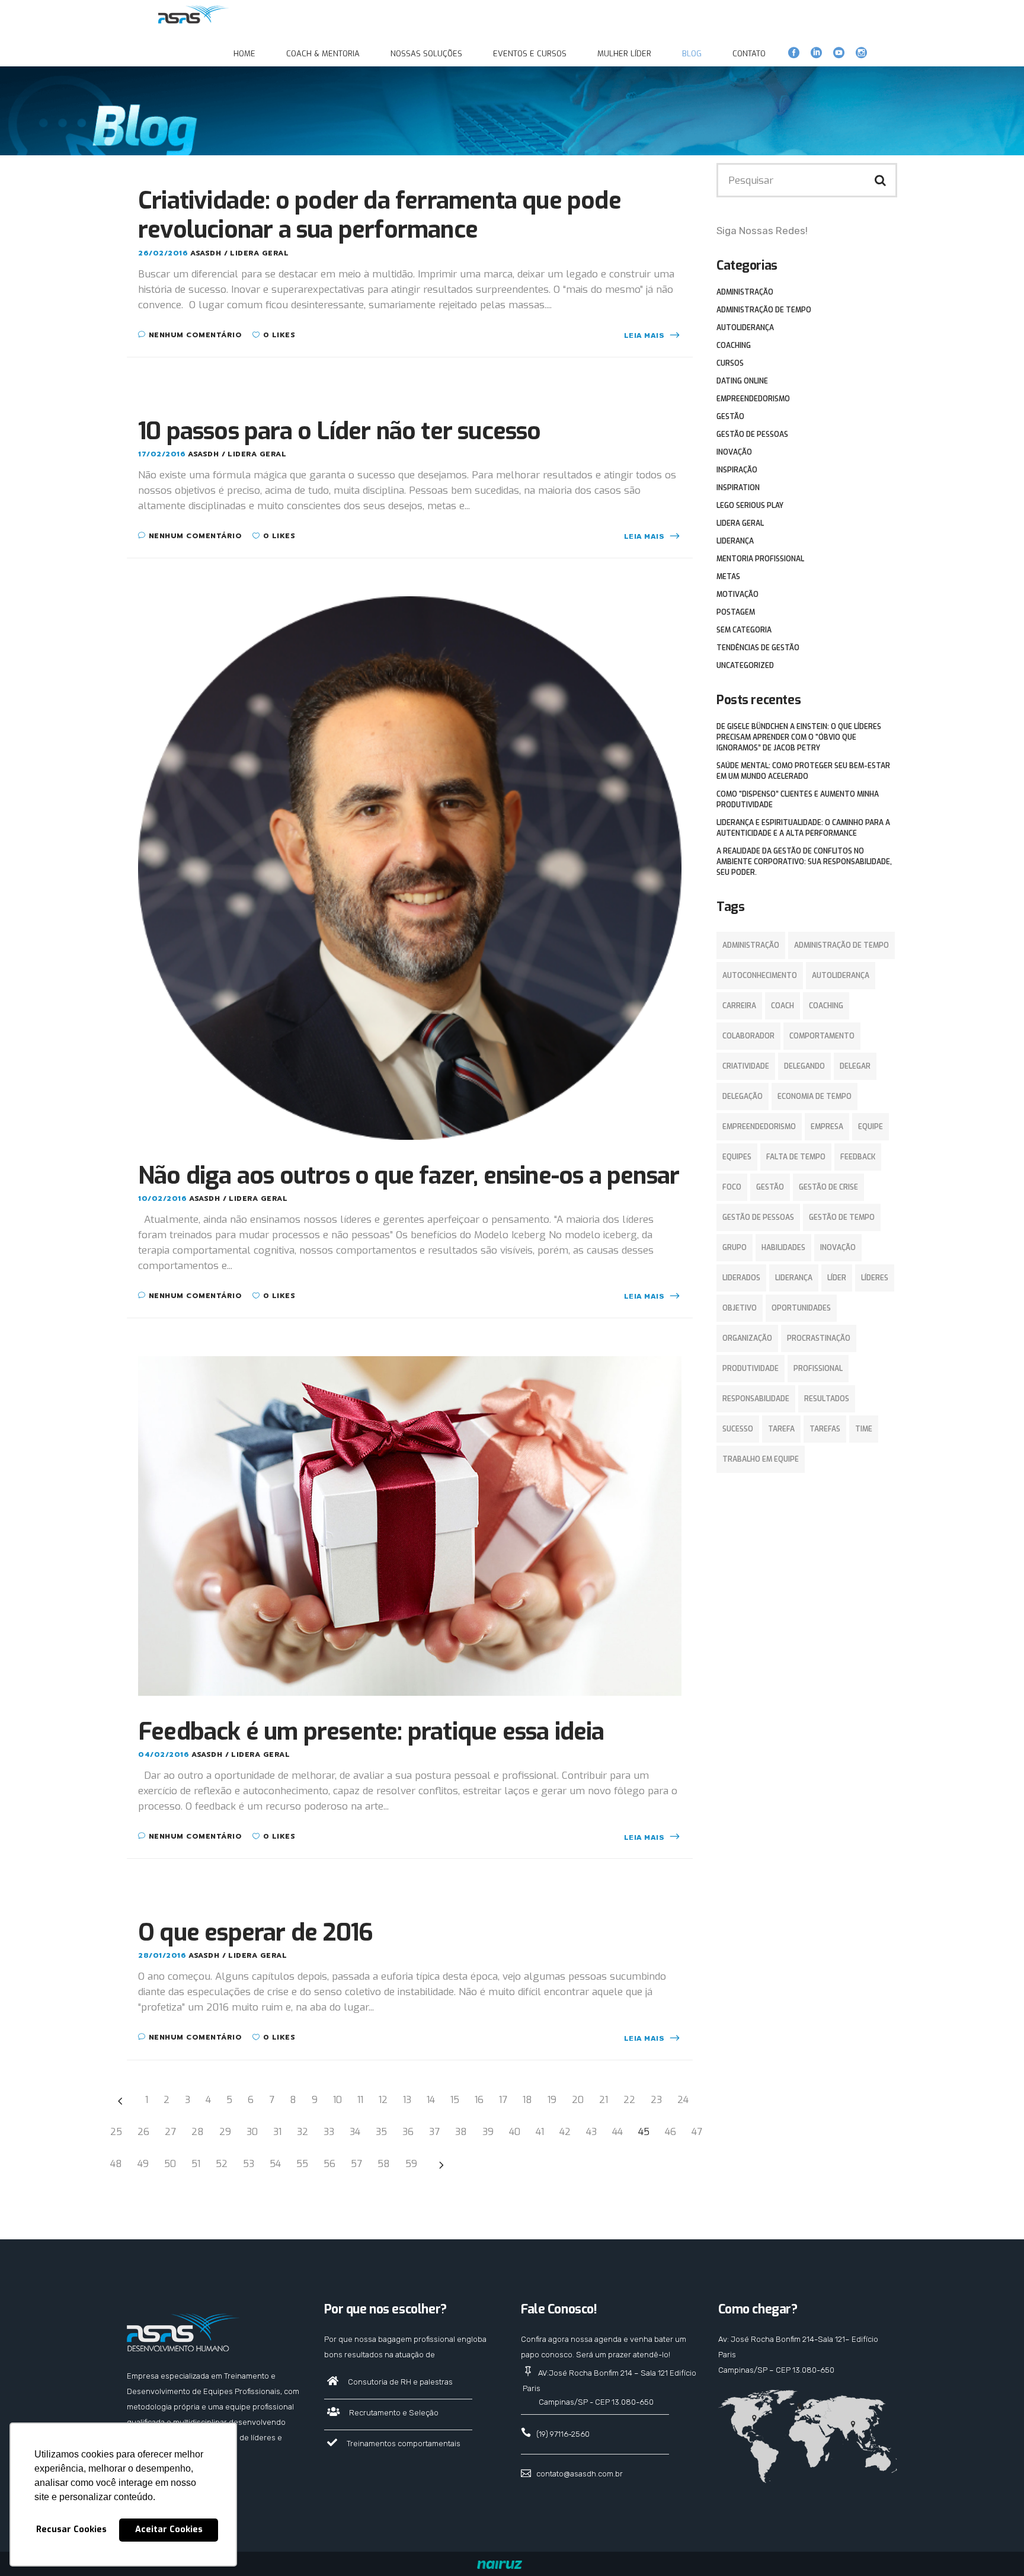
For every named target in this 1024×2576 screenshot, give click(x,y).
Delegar (855, 1066)
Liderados (741, 1278)
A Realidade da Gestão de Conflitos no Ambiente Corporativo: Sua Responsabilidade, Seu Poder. (804, 862)
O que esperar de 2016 (255, 1933)
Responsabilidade (756, 1399)
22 (629, 2100)
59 (411, 2164)
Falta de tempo (796, 1157)
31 (277, 2132)
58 (384, 2164)
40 (515, 2132)
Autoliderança (745, 328)
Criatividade (746, 1066)
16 (479, 2100)
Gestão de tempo (842, 1217)
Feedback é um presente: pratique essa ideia (371, 1732)
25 (116, 2132)
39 (488, 2132)
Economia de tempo (815, 1097)
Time (864, 1429)
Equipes (737, 1157)
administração (751, 945)
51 (196, 2164)
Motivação (737, 595)
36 (408, 2132)
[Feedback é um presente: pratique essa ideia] (410, 1525)
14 (431, 2100)
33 (329, 2132)
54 (275, 2164)
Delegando (804, 1066)
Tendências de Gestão (758, 648)
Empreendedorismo (753, 399)
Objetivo (740, 1308)
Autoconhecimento (760, 976)
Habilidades (783, 1248)
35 (381, 2132)
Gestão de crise (828, 1187)
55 (302, 2164)
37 (434, 2132)
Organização (747, 1338)
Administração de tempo (841, 945)
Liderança (735, 541)
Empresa (827, 1127)
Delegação (743, 1097)
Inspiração (737, 470)
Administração (745, 292)
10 (337, 2100)
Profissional (818, 1369)
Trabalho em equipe (761, 1459)
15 (455, 2100)
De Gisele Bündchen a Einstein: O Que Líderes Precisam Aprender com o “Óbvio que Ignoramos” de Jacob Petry (799, 737)
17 (503, 2100)
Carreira (739, 1006)
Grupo (735, 1248)
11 (360, 2100)
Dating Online (742, 381)
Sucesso (738, 1429)
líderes (875, 1278)
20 (578, 2100)
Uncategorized (745, 666)
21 (604, 2100)
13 (407, 2100)
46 (671, 2132)
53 (249, 2164)
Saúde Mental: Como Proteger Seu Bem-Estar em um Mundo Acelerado (803, 771)
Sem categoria (744, 630)
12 (383, 2100)
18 (527, 2100)
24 (683, 2100)
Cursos (730, 363)
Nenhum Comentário (195, 335)
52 (222, 2164)
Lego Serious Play (750, 506)
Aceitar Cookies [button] (169, 2529)
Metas (728, 577)
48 (116, 2164)
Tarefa (781, 1429)
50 (170, 2164)
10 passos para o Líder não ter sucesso (340, 431)
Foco (732, 1187)
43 (591, 2132)
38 (461, 2132)
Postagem (736, 612)
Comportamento (822, 1036)
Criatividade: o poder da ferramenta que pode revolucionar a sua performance (380, 215)
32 (303, 2132)
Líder (837, 1278)
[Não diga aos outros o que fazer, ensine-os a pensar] (410, 867)
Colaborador (748, 1036)
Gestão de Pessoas (752, 434)
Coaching (734, 346)
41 (540, 2132)
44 (617, 2132)
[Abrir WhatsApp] (994, 2546)
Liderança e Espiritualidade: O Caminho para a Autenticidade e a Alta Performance (803, 828)
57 (356, 2164)
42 (565, 2132)
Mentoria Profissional (760, 559)
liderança (794, 1278)
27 (170, 2132)
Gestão (730, 417)
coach (783, 1006)
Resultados (827, 1399)
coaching (826, 1006)
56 (329, 2164)
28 (198, 2132)
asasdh (207, 253)
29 (225, 2132)
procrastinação (819, 1338)
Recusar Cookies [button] (71, 2529)
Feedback (858, 1157)
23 (656, 2100)
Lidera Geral (259, 253)
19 (552, 2100)
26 (143, 2132)
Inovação (734, 452)
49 (143, 2164)
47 (697, 2132)
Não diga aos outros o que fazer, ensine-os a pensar (409, 1176)
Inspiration (738, 488)
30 (252, 2132)
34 (355, 2132)
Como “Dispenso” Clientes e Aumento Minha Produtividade (798, 800)
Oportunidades (801, 1308)
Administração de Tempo (764, 310)
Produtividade (751, 1369)
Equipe (871, 1127)
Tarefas (825, 1429)
